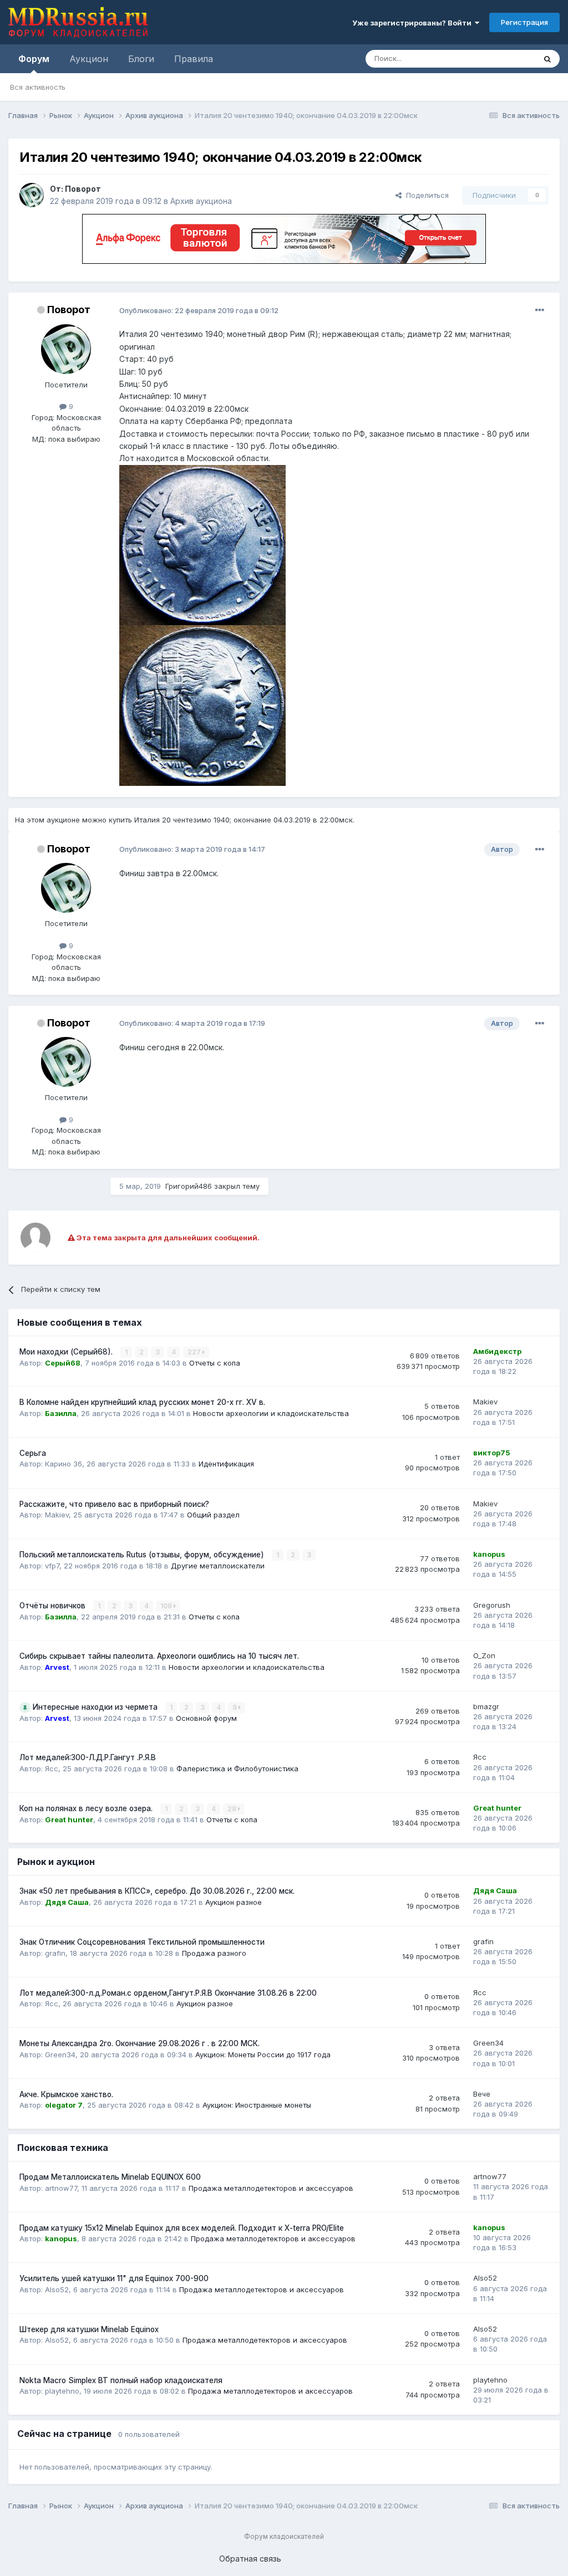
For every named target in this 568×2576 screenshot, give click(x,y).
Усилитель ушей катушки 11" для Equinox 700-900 (114, 2278)
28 (233, 1809)
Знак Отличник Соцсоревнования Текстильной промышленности (142, 1942)
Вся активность (38, 87)
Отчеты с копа (215, 1363)
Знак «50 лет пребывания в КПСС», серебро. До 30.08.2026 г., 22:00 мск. (157, 1891)
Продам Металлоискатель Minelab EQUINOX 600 (110, 2177)
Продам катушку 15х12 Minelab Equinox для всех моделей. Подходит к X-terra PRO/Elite (182, 2228)
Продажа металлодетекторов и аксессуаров (271, 2188)
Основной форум (206, 1718)
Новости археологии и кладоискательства (271, 1413)
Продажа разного (214, 1953)
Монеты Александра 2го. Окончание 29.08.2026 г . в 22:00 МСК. (140, 2043)
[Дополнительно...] (540, 310)
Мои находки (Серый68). (67, 1352)
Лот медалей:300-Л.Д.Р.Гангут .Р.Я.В (88, 1757)
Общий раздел (213, 1515)
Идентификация (226, 1464)
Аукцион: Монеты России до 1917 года (263, 2054)
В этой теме (501, 58)
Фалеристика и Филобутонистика (237, 1769)
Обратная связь (250, 2559)
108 (167, 1606)
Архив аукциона (201, 201)
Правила (194, 59)
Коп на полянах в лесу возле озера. (87, 1808)
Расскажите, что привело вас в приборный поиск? (114, 1504)
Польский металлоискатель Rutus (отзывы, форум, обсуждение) (143, 1555)
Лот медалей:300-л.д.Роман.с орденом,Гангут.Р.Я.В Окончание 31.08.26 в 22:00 (168, 1993)
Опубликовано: (199, 310)
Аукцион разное (234, 1902)
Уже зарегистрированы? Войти (414, 23)
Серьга (33, 1453)
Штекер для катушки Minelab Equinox (89, 2329)
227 (195, 1352)
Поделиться (425, 195)
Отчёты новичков (54, 1606)
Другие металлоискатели (218, 1566)
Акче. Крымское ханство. (66, 2094)
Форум (34, 59)
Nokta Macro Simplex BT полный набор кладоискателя (121, 2380)
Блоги (141, 59)
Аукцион (89, 59)
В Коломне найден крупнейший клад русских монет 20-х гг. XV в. (142, 1402)
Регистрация (524, 22)
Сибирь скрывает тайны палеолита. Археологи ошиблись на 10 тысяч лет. (159, 1656)
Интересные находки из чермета (96, 1707)
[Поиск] (547, 59)
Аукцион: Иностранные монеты (257, 2105)
